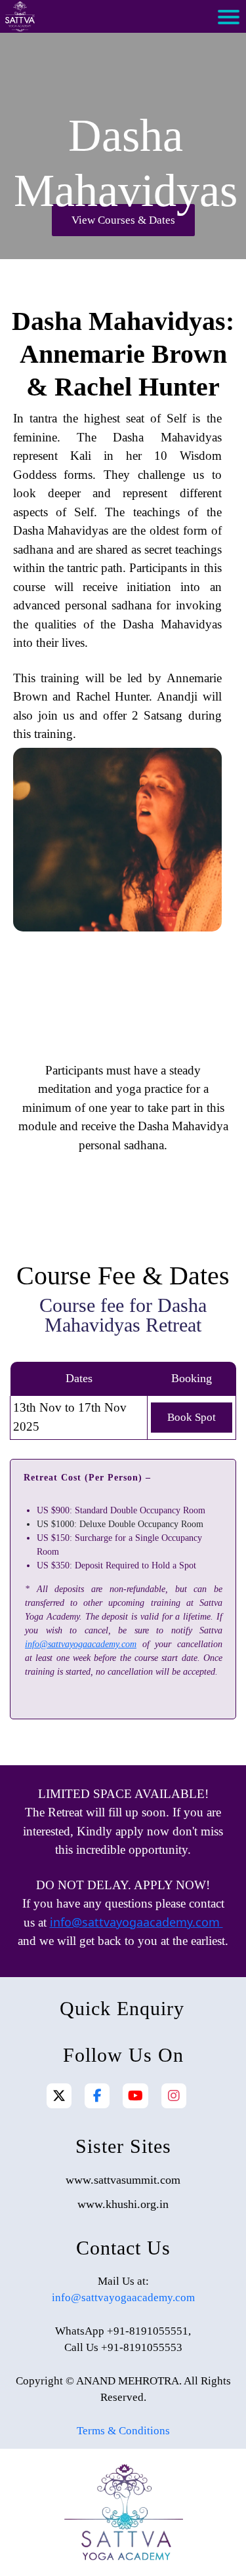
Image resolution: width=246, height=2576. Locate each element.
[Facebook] (97, 2096)
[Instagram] (174, 2096)
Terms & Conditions (123, 2431)
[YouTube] (135, 2096)
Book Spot (192, 1417)
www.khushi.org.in (123, 2204)
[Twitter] (59, 2096)
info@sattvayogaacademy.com (81, 1644)
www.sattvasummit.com (123, 2180)
